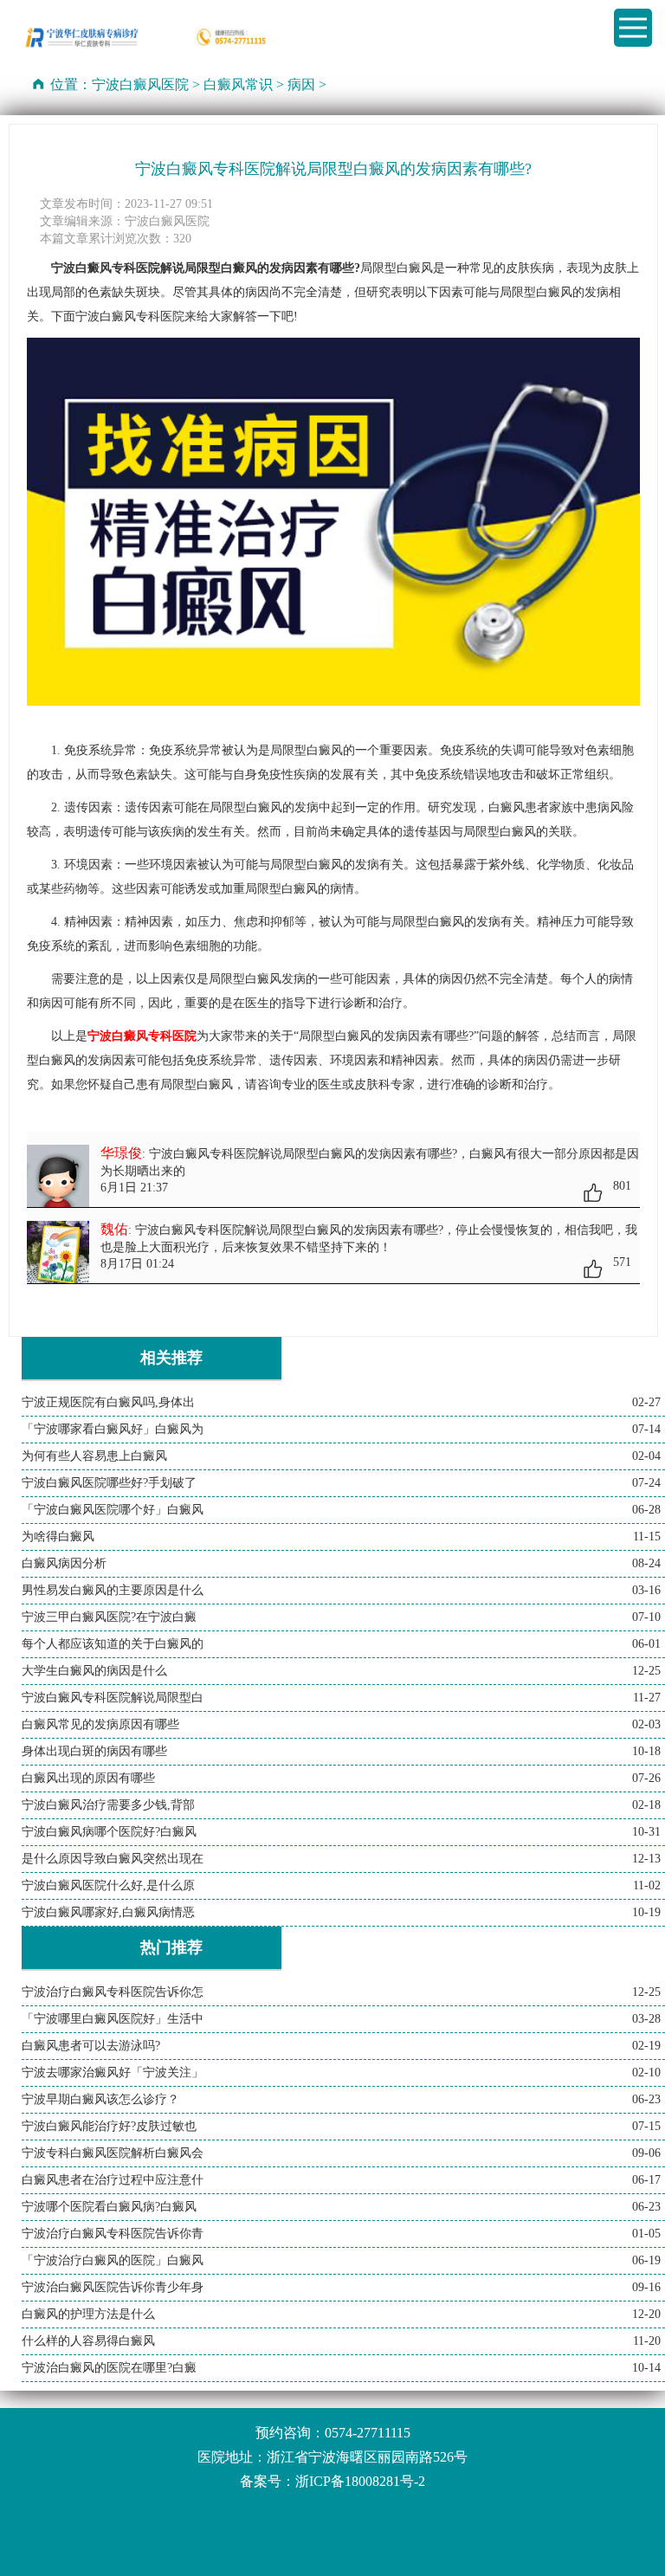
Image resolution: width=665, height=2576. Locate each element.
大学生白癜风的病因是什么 (94, 1671)
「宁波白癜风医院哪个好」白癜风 (113, 1510)
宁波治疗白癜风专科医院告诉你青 (113, 2234)
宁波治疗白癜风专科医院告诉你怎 (113, 1992)
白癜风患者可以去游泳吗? (91, 2046)
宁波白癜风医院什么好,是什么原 (108, 1885)
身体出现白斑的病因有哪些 (94, 1751)
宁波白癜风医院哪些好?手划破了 (109, 1483)
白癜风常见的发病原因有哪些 (100, 1724)
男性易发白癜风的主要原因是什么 (113, 1590)
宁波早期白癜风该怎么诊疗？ (100, 2099)
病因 (301, 84)
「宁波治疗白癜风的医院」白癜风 (113, 2260)
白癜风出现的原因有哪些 (88, 1778)
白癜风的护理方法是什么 (88, 2314)
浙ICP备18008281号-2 (360, 2481)
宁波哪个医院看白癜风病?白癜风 (109, 2207)
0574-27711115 (368, 2433)
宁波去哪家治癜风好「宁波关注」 (113, 2072)
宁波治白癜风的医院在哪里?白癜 (109, 2368)
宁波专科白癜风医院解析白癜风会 (113, 2153)
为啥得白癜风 (58, 1537)
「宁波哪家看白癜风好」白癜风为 (113, 1429)
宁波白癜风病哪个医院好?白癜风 (109, 1832)
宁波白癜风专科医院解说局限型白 (113, 1698)
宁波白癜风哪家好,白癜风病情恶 (108, 1912)
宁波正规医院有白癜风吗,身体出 (108, 1402)
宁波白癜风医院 (140, 84)
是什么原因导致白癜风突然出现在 (113, 1859)
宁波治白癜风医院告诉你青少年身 (113, 2287)
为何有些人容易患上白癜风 (94, 1456)
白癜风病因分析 (64, 1563)
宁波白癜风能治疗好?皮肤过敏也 (109, 2126)
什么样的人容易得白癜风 (88, 2341)
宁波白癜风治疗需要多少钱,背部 (108, 1805)
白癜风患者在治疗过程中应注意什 (113, 2180)
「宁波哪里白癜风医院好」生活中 (113, 2019)
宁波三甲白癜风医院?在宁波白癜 (109, 1617)
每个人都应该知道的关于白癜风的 (113, 1644)
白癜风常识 (238, 84)
